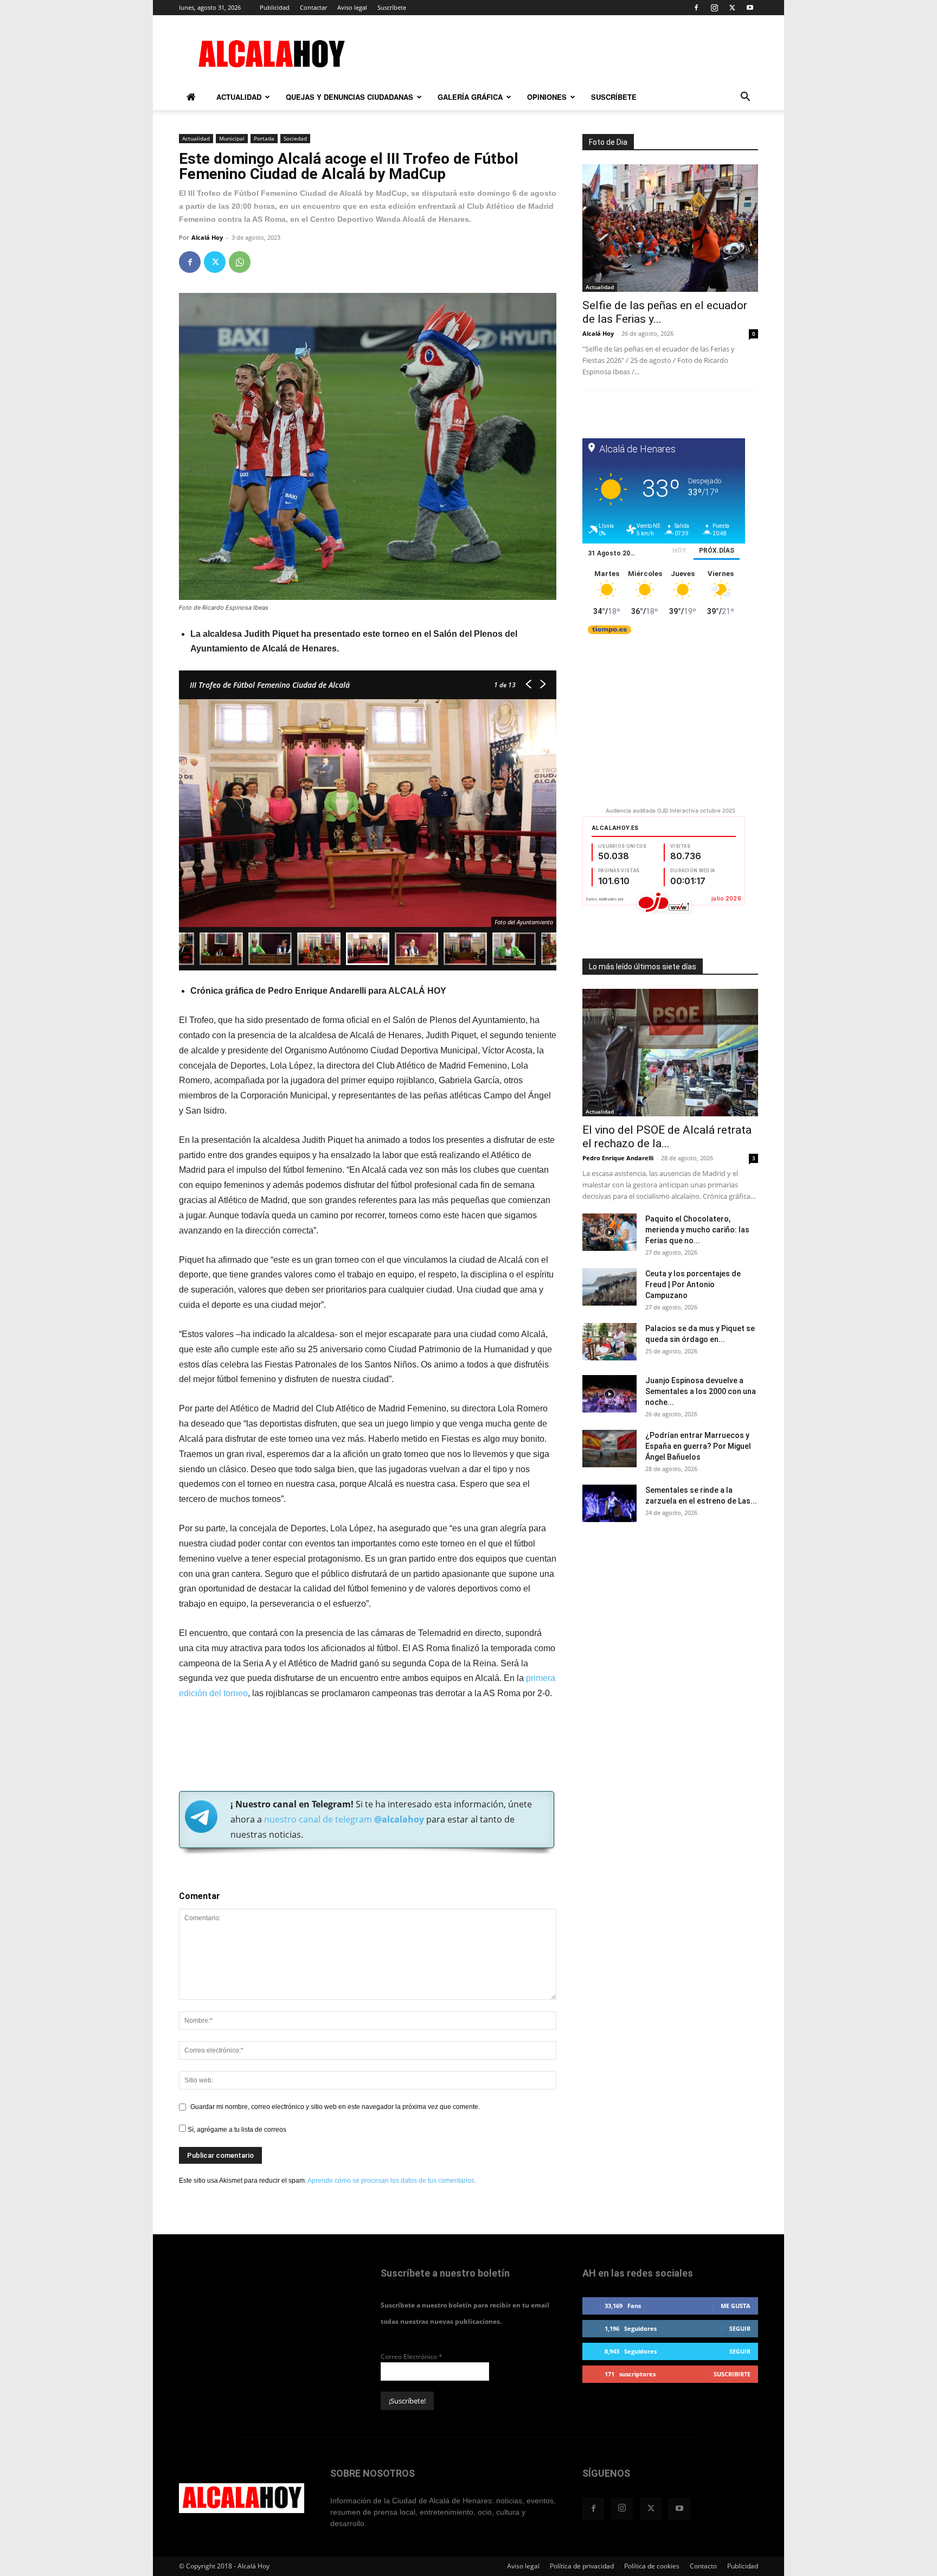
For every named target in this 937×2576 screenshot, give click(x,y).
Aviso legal (352, 7)
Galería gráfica (470, 97)
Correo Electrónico (412, 2357)
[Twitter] (732, 8)
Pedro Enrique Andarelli (618, 1158)
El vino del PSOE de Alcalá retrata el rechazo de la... (667, 1137)
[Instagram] (714, 8)
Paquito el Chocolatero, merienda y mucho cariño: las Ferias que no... (697, 1230)
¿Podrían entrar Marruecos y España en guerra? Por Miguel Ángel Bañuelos (698, 1446)
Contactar (313, 7)
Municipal (232, 138)
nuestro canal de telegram (343, 1819)
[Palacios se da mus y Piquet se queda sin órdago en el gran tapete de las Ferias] (609, 1342)
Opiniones (547, 97)
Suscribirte (732, 2374)
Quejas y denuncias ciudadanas (349, 97)
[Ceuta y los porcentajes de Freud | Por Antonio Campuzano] (609, 1287)
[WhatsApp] (240, 262)
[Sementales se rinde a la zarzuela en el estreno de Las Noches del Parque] (609, 1503)
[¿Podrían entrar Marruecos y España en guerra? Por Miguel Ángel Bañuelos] (609, 1449)
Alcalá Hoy (207, 237)
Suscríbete (392, 7)
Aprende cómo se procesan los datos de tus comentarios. (392, 2181)
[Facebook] (696, 8)
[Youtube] (750, 8)
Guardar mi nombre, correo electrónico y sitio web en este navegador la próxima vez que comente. (335, 2107)
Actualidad (239, 97)
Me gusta (736, 2306)
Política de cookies (652, 2566)
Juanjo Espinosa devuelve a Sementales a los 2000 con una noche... (701, 1391)
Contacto (703, 2566)
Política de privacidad (582, 2566)
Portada (264, 138)
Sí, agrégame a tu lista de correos (236, 2130)
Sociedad (295, 138)
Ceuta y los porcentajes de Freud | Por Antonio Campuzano (693, 1284)
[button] (745, 98)
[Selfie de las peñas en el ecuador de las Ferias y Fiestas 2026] (670, 228)
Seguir (740, 2328)
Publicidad (275, 7)
